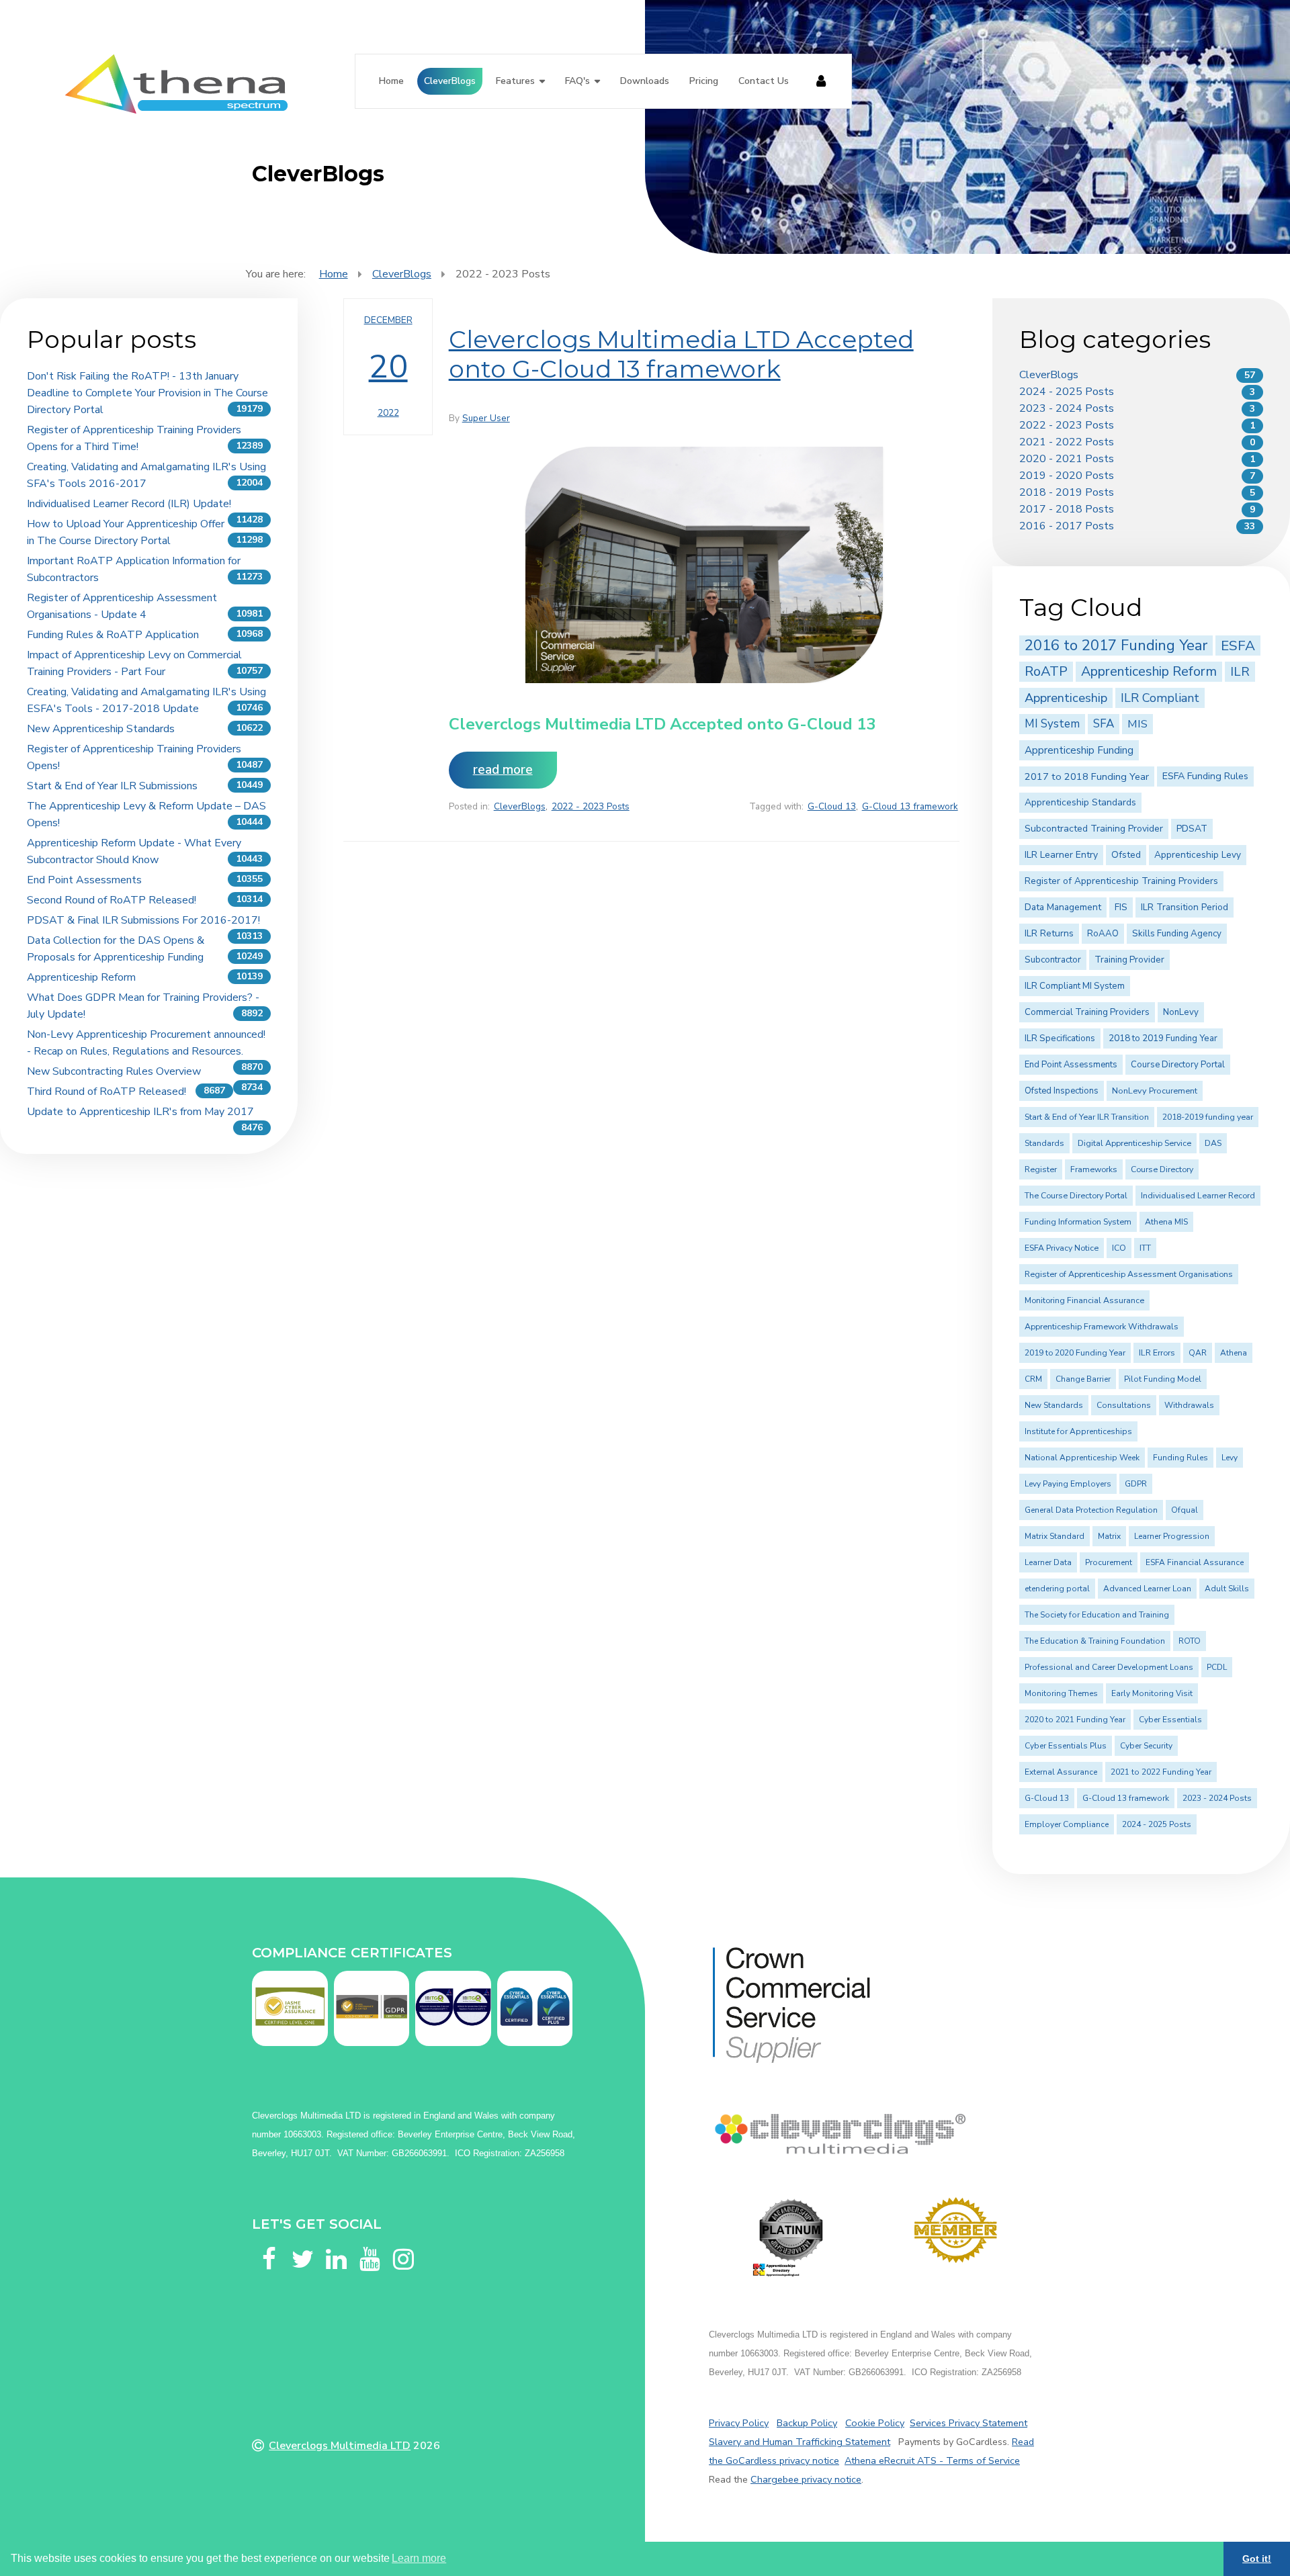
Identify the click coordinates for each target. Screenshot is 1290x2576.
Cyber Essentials (1170, 1720)
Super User (486, 418)
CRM (1033, 1379)
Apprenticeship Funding (1079, 750)
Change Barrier (1083, 1379)
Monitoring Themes (1061, 1693)
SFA (1104, 724)
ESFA (1238, 646)
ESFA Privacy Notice (1062, 1248)
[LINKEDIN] (336, 2243)
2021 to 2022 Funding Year (1161, 1772)
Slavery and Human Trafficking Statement (800, 2442)
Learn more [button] (419, 2558)
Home (391, 81)
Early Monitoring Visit (1152, 1693)
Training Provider (1129, 960)
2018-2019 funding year (1208, 1117)
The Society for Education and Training (1097, 1615)
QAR (1198, 1353)
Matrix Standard (1055, 1536)
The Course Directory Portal (1076, 1196)
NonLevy (1181, 1012)
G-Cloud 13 (832, 806)
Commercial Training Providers (1087, 1012)
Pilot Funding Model (1163, 1379)
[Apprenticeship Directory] (791, 2238)
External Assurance (1061, 1772)
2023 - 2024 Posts (1067, 408)
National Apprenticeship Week (1082, 1458)
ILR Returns (1049, 933)
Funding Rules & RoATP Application (113, 635)
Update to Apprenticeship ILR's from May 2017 (140, 1112)
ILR (1240, 672)
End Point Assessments (84, 880)
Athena (1234, 1353)
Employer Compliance (1067, 1824)
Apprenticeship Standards (1080, 802)
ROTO (1190, 1641)
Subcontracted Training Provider (1094, 829)
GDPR (1136, 1484)
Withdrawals (1189, 1405)
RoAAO (1103, 934)
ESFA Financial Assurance (1195, 1562)
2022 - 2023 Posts (591, 806)
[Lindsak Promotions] (956, 2230)
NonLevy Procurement (1155, 1091)
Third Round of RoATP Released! (106, 1092)
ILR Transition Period (1185, 907)
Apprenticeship (1066, 698)
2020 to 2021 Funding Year (1075, 1720)
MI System (1052, 724)
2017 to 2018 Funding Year (1087, 776)
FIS (1121, 907)
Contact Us (764, 81)
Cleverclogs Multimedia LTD (340, 2446)
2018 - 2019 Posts (1067, 492)
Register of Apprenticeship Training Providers (1121, 881)
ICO (1119, 1248)
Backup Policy (807, 2423)
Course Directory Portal (1178, 1065)
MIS (1137, 724)
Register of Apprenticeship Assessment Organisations (1129, 1274)
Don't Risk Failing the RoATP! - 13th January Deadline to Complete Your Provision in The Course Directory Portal (147, 393)
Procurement (1109, 1562)
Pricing (704, 81)
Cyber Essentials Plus (1066, 1746)
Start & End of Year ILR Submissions (112, 786)
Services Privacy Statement (969, 2423)
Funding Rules (1180, 1458)
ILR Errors (1157, 1353)
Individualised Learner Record (1198, 1196)
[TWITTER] (302, 2243)
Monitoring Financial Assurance (1084, 1300)
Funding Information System (1078, 1222)
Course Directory (1162, 1169)
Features (515, 81)
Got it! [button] (1257, 2559)
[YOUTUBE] (370, 2243)
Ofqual (1185, 1510)
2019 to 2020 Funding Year (1075, 1353)
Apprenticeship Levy (1198, 855)
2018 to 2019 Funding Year (1163, 1038)
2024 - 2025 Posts (1067, 392)
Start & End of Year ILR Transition (1087, 1117)
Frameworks (1094, 1169)
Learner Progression (1172, 1536)
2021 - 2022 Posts (1067, 442)
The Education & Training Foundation (1095, 1641)
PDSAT (1192, 829)
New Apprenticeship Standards (101, 729)
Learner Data (1048, 1562)
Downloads (645, 81)
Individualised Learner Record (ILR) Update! (129, 504)
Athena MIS (1166, 1222)
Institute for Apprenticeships (1078, 1431)
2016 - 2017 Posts (1067, 526)
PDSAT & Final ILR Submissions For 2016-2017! (143, 920)
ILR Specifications (1060, 1038)
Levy (1230, 1458)
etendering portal (1057, 1589)
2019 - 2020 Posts (1067, 476)
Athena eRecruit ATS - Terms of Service (932, 2460)
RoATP (1046, 671)
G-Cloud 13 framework (910, 806)
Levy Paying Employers (1068, 1484)
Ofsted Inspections (1062, 1091)
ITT (1145, 1248)
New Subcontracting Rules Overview (114, 1071)
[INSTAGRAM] (403, 2243)
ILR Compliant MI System (1075, 986)
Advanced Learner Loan (1147, 1589)
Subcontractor (1053, 960)
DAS (1213, 1143)
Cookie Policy (875, 2423)
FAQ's (577, 81)
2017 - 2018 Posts (1067, 509)
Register (1041, 1169)
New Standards (1054, 1405)
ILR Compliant (1160, 698)
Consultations (1124, 1405)
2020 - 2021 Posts (1067, 459)
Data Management (1063, 907)
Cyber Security (1146, 1746)
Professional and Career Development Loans (1109, 1667)
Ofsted (1126, 855)
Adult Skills (1227, 1589)
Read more (503, 770)
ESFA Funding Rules (1205, 776)
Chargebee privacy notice (806, 2479)
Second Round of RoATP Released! (112, 900)
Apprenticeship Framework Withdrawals (1102, 1327)
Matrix (1109, 1536)
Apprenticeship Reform (81, 977)
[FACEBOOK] (269, 2243)
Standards (1044, 1143)
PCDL (1217, 1667)
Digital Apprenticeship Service (1134, 1143)
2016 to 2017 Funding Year (1116, 646)
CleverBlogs (450, 81)
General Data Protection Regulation (1091, 1510)
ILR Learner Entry (1061, 855)
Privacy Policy (739, 2423)
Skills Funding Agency (1177, 934)
